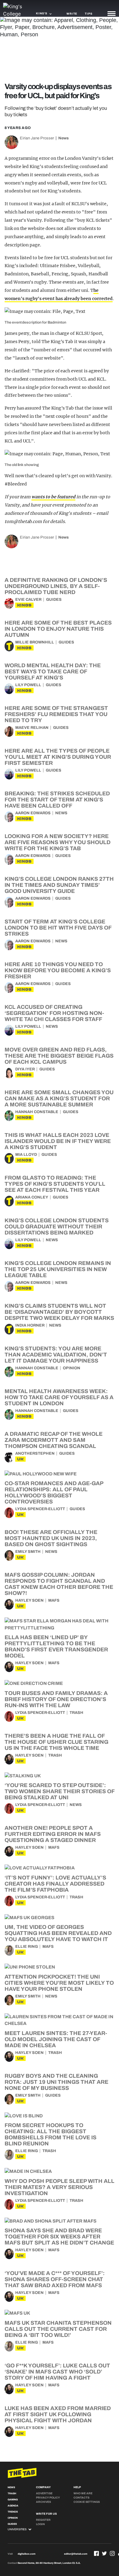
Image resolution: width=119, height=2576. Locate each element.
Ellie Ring (27, 1947)
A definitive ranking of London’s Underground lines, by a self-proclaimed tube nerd (56, 586)
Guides (54, 600)
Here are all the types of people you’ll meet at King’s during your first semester (58, 757)
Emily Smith (28, 1552)
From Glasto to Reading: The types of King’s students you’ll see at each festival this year (55, 1184)
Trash (76, 1713)
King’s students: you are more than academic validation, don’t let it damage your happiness (56, 1355)
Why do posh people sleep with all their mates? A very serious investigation (60, 2187)
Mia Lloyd (26, 1155)
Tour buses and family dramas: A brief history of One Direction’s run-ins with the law (56, 1699)
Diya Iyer (25, 1069)
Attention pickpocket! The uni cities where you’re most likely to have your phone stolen (59, 1983)
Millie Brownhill (35, 642)
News (63, 138)
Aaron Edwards (33, 813)
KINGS (24, 605)
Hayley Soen (29, 1600)
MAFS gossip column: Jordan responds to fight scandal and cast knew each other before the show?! (59, 1584)
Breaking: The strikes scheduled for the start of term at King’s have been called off (57, 800)
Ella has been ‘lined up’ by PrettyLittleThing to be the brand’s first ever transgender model (56, 1646)
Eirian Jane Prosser (37, 138)
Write (72, 14)
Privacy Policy (48, 2498)
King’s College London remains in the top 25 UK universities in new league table (58, 1269)
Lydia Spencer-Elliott (40, 1509)
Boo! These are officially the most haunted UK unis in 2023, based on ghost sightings (51, 1538)
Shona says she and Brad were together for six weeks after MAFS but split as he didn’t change (59, 2237)
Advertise (44, 2493)
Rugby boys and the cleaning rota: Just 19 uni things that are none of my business (56, 2082)
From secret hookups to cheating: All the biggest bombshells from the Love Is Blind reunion (50, 2134)
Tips (88, 14)
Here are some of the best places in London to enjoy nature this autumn (58, 629)
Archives (43, 2502)
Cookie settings (87, 2502)
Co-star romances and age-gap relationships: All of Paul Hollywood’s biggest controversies (54, 1492)
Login (40, 2524)
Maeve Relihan (32, 728)
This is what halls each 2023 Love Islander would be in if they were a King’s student (58, 1141)
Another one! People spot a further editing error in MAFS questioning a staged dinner (53, 1834)
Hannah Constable (37, 1112)
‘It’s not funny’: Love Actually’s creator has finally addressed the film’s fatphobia (55, 1884)
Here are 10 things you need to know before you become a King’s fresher (58, 970)
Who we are (83, 2493)
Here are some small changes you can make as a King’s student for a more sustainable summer (59, 1098)
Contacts (81, 2498)
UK (20, 1459)
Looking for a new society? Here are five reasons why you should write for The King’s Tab (58, 842)
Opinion (72, 1368)
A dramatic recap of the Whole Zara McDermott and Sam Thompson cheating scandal (54, 1440)
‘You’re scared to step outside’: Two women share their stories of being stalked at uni (60, 1791)
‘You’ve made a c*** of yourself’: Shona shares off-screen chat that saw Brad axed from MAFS (55, 2279)
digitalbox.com (27, 2554)
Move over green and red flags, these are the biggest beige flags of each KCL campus (59, 1056)
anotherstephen (35, 1453)
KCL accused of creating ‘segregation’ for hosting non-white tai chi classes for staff (54, 1013)
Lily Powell (28, 685)
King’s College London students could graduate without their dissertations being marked (57, 1227)
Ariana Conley (32, 1197)
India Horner (30, 1325)
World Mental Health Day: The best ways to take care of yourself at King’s (53, 672)
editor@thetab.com (76, 2554)
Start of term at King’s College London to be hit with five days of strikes (58, 928)
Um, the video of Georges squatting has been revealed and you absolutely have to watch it (58, 1933)
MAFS (54, 1600)
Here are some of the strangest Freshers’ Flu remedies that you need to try (56, 714)
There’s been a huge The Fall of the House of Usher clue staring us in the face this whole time (56, 1742)
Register (43, 2520)
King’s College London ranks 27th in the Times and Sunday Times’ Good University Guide (59, 885)
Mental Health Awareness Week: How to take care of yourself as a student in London (59, 1397)
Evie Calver (28, 600)
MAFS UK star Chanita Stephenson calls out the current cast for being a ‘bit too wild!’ (58, 2329)
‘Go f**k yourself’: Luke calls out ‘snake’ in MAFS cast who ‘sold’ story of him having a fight (57, 2372)
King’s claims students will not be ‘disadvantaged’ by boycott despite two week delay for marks (59, 1312)
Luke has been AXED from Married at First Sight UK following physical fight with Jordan (58, 2414)
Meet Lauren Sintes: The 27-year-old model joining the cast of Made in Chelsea (56, 2039)
